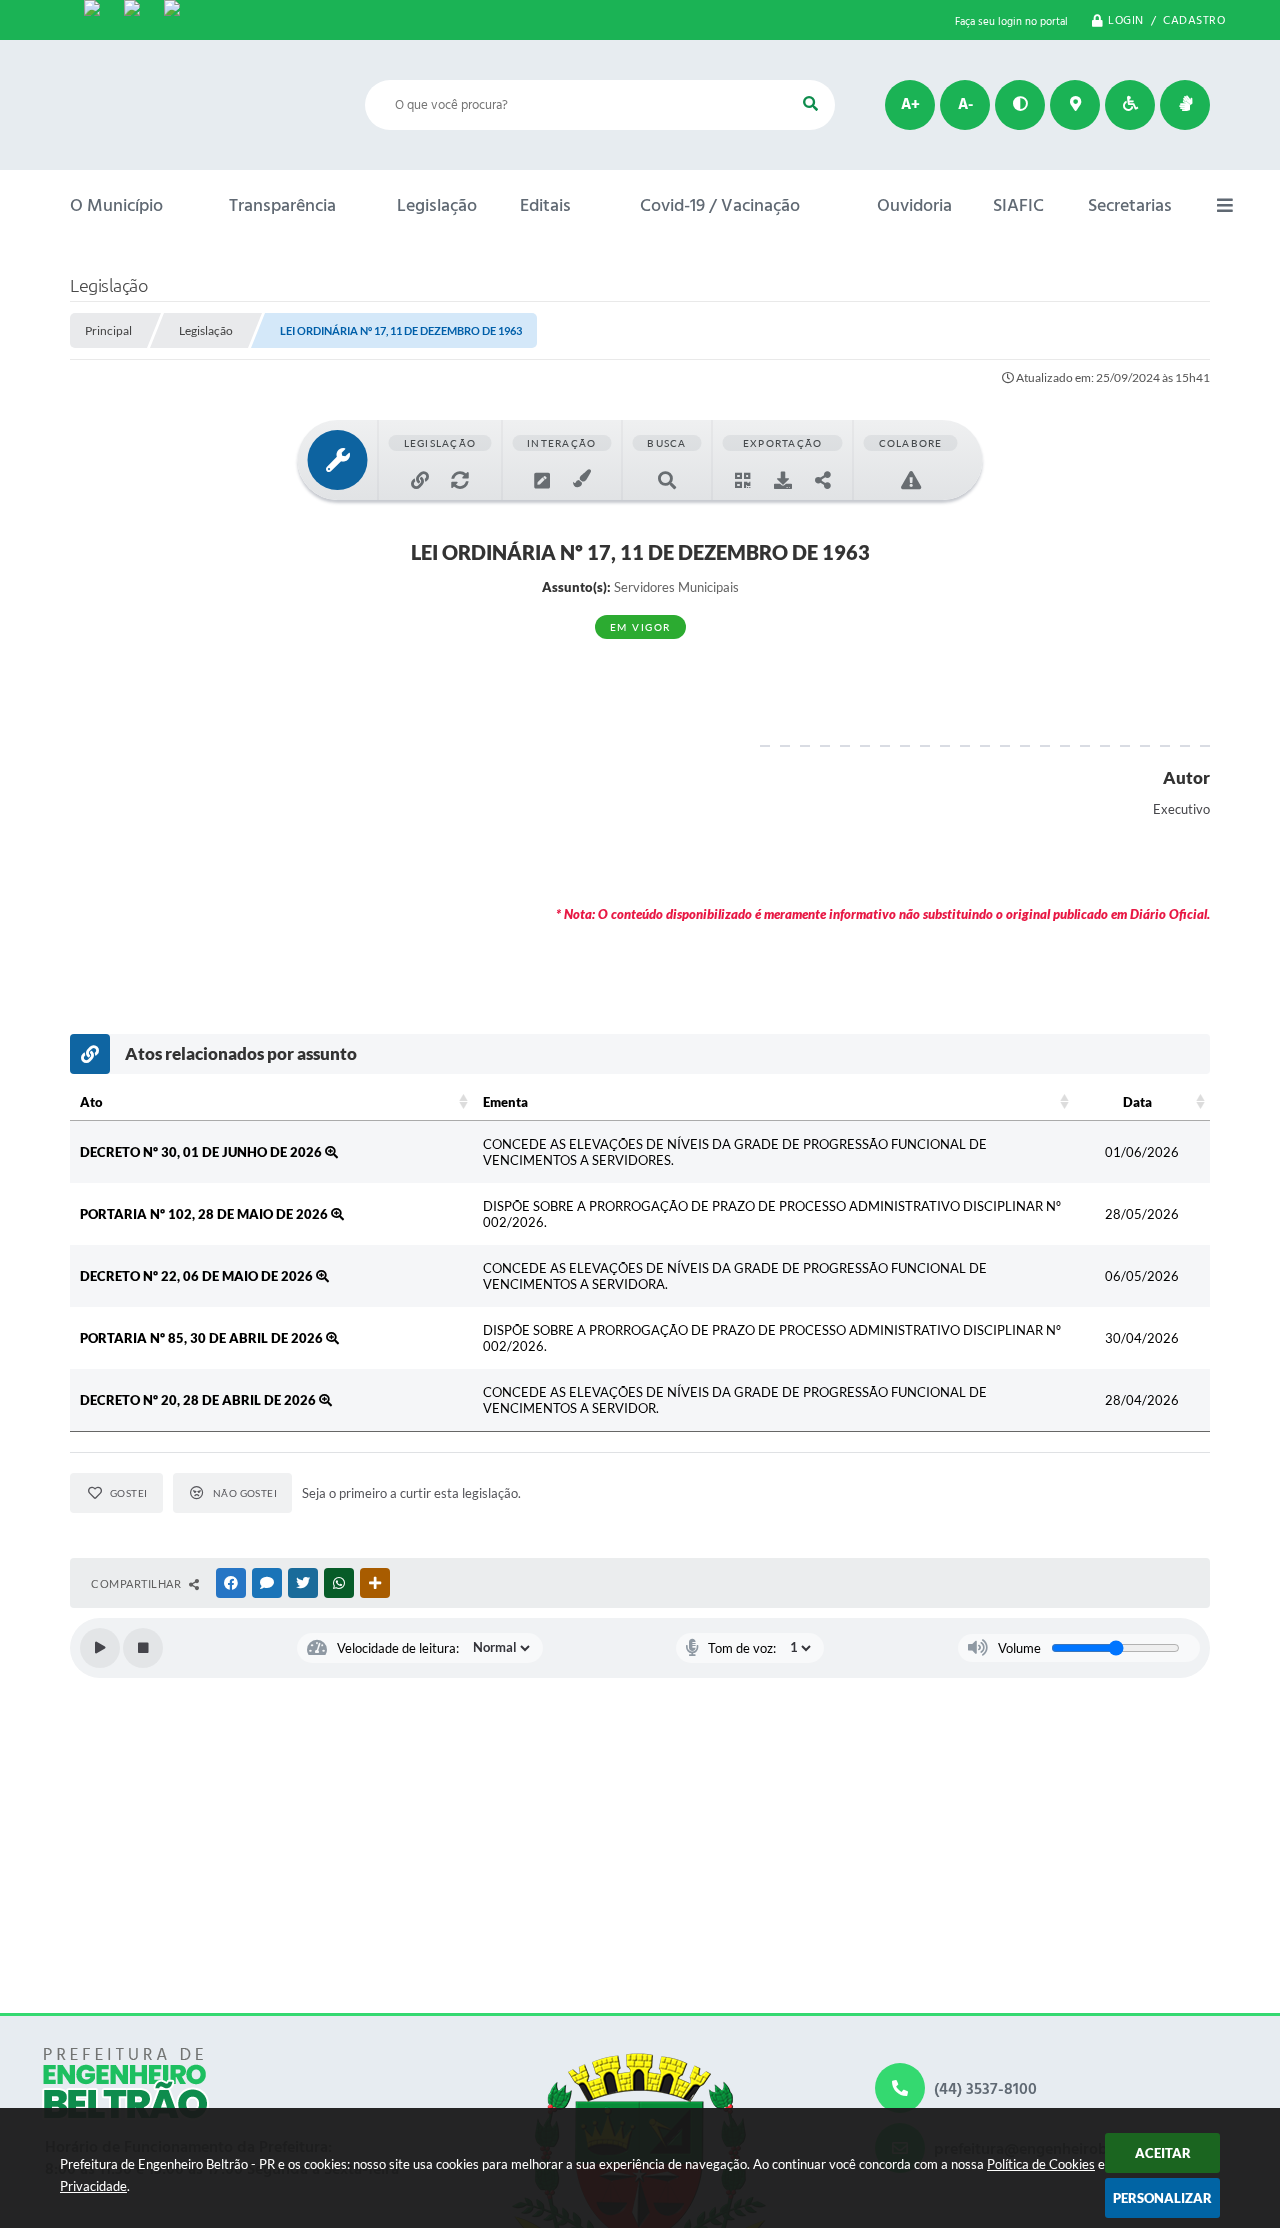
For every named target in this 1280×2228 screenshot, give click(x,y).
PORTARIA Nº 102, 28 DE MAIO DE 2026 (205, 1214)
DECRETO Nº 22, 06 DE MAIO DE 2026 (198, 1276)
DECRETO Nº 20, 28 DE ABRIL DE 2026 (199, 1400)
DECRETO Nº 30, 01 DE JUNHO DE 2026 (202, 1152)
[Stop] (143, 1648)
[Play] (100, 1648)
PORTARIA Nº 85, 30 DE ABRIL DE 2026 (203, 1338)
